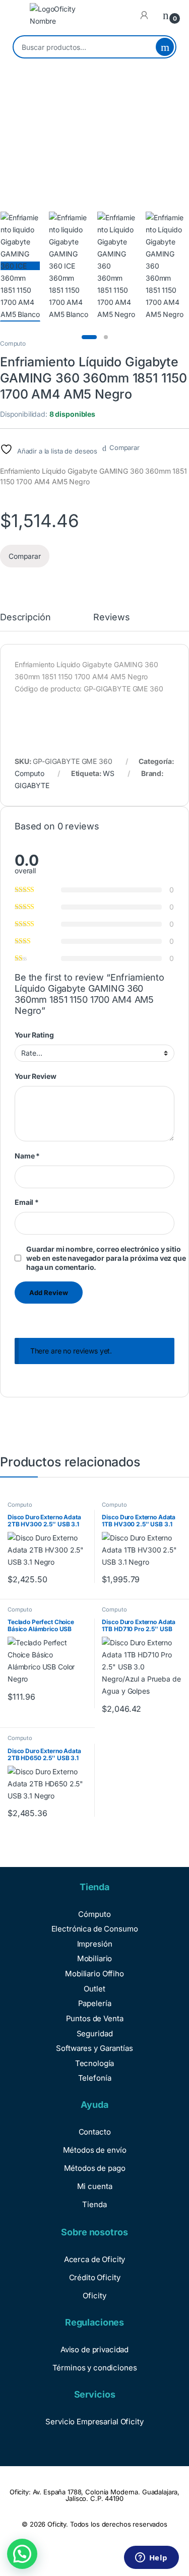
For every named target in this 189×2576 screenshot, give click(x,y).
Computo (13, 343)
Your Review (35, 1076)
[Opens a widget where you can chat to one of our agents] (151, 2558)
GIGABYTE (32, 785)
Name (27, 1156)
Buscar (165, 47)
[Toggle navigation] (18, 15)
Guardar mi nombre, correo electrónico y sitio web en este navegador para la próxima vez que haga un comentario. (106, 1258)
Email (27, 1202)
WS (109, 773)
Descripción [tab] (25, 618)
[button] (22, 2554)
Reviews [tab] (111, 618)
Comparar (124, 447)
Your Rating (34, 1035)
